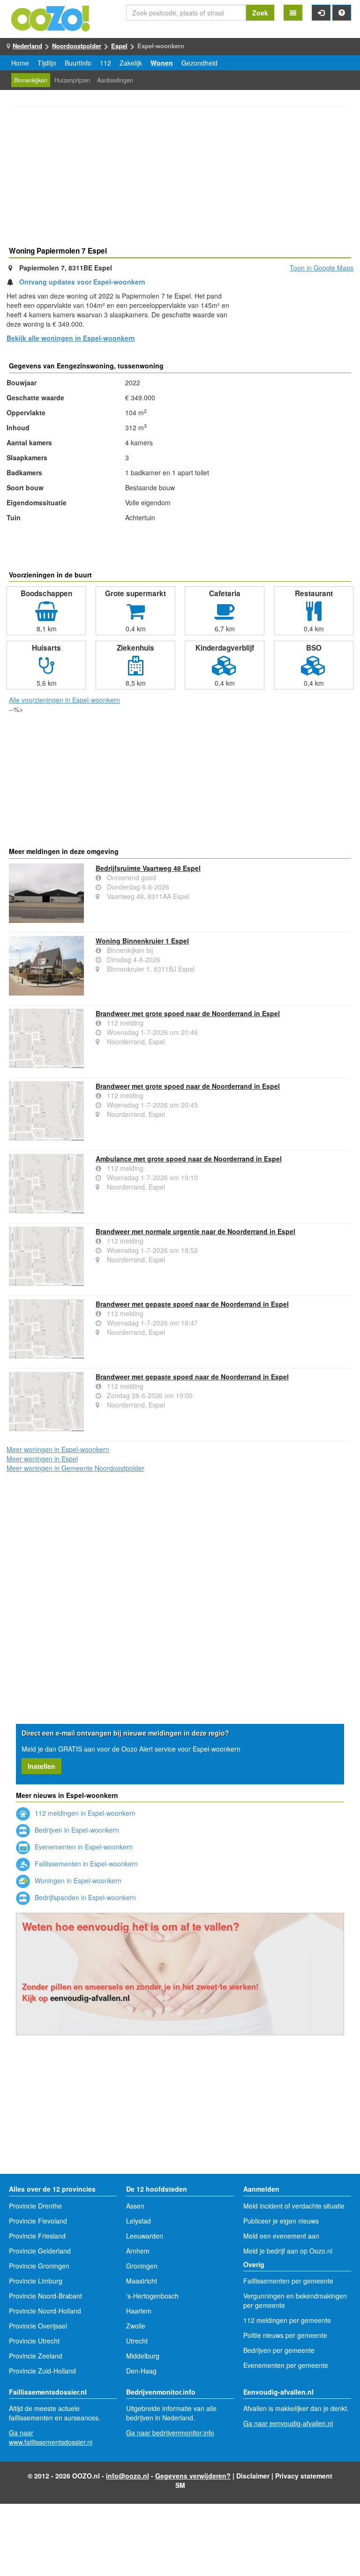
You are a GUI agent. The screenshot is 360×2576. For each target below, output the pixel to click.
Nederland (27, 46)
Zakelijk (131, 63)
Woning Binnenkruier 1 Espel (142, 941)
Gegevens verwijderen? (193, 2476)
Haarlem (139, 2311)
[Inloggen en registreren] (321, 13)
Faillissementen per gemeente (288, 2281)
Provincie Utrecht (34, 2341)
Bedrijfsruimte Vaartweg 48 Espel (148, 868)
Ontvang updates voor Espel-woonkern (82, 282)
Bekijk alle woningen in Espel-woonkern (71, 338)
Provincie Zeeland (36, 2356)
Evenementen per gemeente (286, 2365)
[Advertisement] (180, 178)
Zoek (260, 13)
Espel (119, 46)
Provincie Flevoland (38, 2221)
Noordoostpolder (77, 46)
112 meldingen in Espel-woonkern (84, 1813)
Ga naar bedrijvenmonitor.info (170, 2433)
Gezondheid (199, 63)
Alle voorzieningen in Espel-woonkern (64, 700)
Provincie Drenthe (35, 2206)
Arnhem (138, 2251)
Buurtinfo (78, 63)
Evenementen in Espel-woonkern (83, 1847)
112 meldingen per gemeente (287, 2320)
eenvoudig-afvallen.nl (90, 1998)
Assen (135, 2206)
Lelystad (139, 2221)
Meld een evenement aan (281, 2236)
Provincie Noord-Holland (45, 2311)
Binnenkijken (31, 80)
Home (20, 63)
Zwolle (136, 2326)
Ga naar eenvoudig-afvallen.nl (288, 2423)
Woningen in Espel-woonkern (77, 1880)
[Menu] (293, 13)
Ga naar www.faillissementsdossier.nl (51, 2437)
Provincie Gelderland (40, 2251)
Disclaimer (253, 2476)
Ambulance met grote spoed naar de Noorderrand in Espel (189, 1159)
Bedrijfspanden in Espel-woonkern (84, 1897)
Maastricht (142, 2281)
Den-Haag (141, 2371)
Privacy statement (304, 2476)
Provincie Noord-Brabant (45, 2296)
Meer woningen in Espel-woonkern (58, 1449)
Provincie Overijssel (38, 2326)
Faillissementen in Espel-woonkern (85, 1864)
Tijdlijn (47, 63)
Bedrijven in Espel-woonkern (76, 1830)
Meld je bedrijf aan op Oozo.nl (288, 2251)
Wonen (162, 63)
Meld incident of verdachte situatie (294, 2206)
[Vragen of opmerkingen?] (342, 13)
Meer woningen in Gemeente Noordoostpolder (75, 1468)
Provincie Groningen (39, 2266)
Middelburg (143, 2356)
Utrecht (137, 2341)
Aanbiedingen (115, 80)
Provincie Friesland (37, 2236)
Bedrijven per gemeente (279, 2350)
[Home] (51, 17)
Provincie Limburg (36, 2281)
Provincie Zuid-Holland (42, 2371)
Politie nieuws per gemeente (285, 2335)
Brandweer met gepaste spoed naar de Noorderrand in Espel (192, 1304)
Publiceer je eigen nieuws (281, 2221)
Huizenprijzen (72, 80)
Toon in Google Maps (322, 268)
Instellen (41, 1766)
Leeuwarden (145, 2236)
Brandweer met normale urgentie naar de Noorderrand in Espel (195, 1231)
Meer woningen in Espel (42, 1459)
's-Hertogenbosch (152, 2296)
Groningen (142, 2266)
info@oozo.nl (127, 2476)
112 (105, 63)
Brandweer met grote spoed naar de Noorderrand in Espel (188, 1013)
